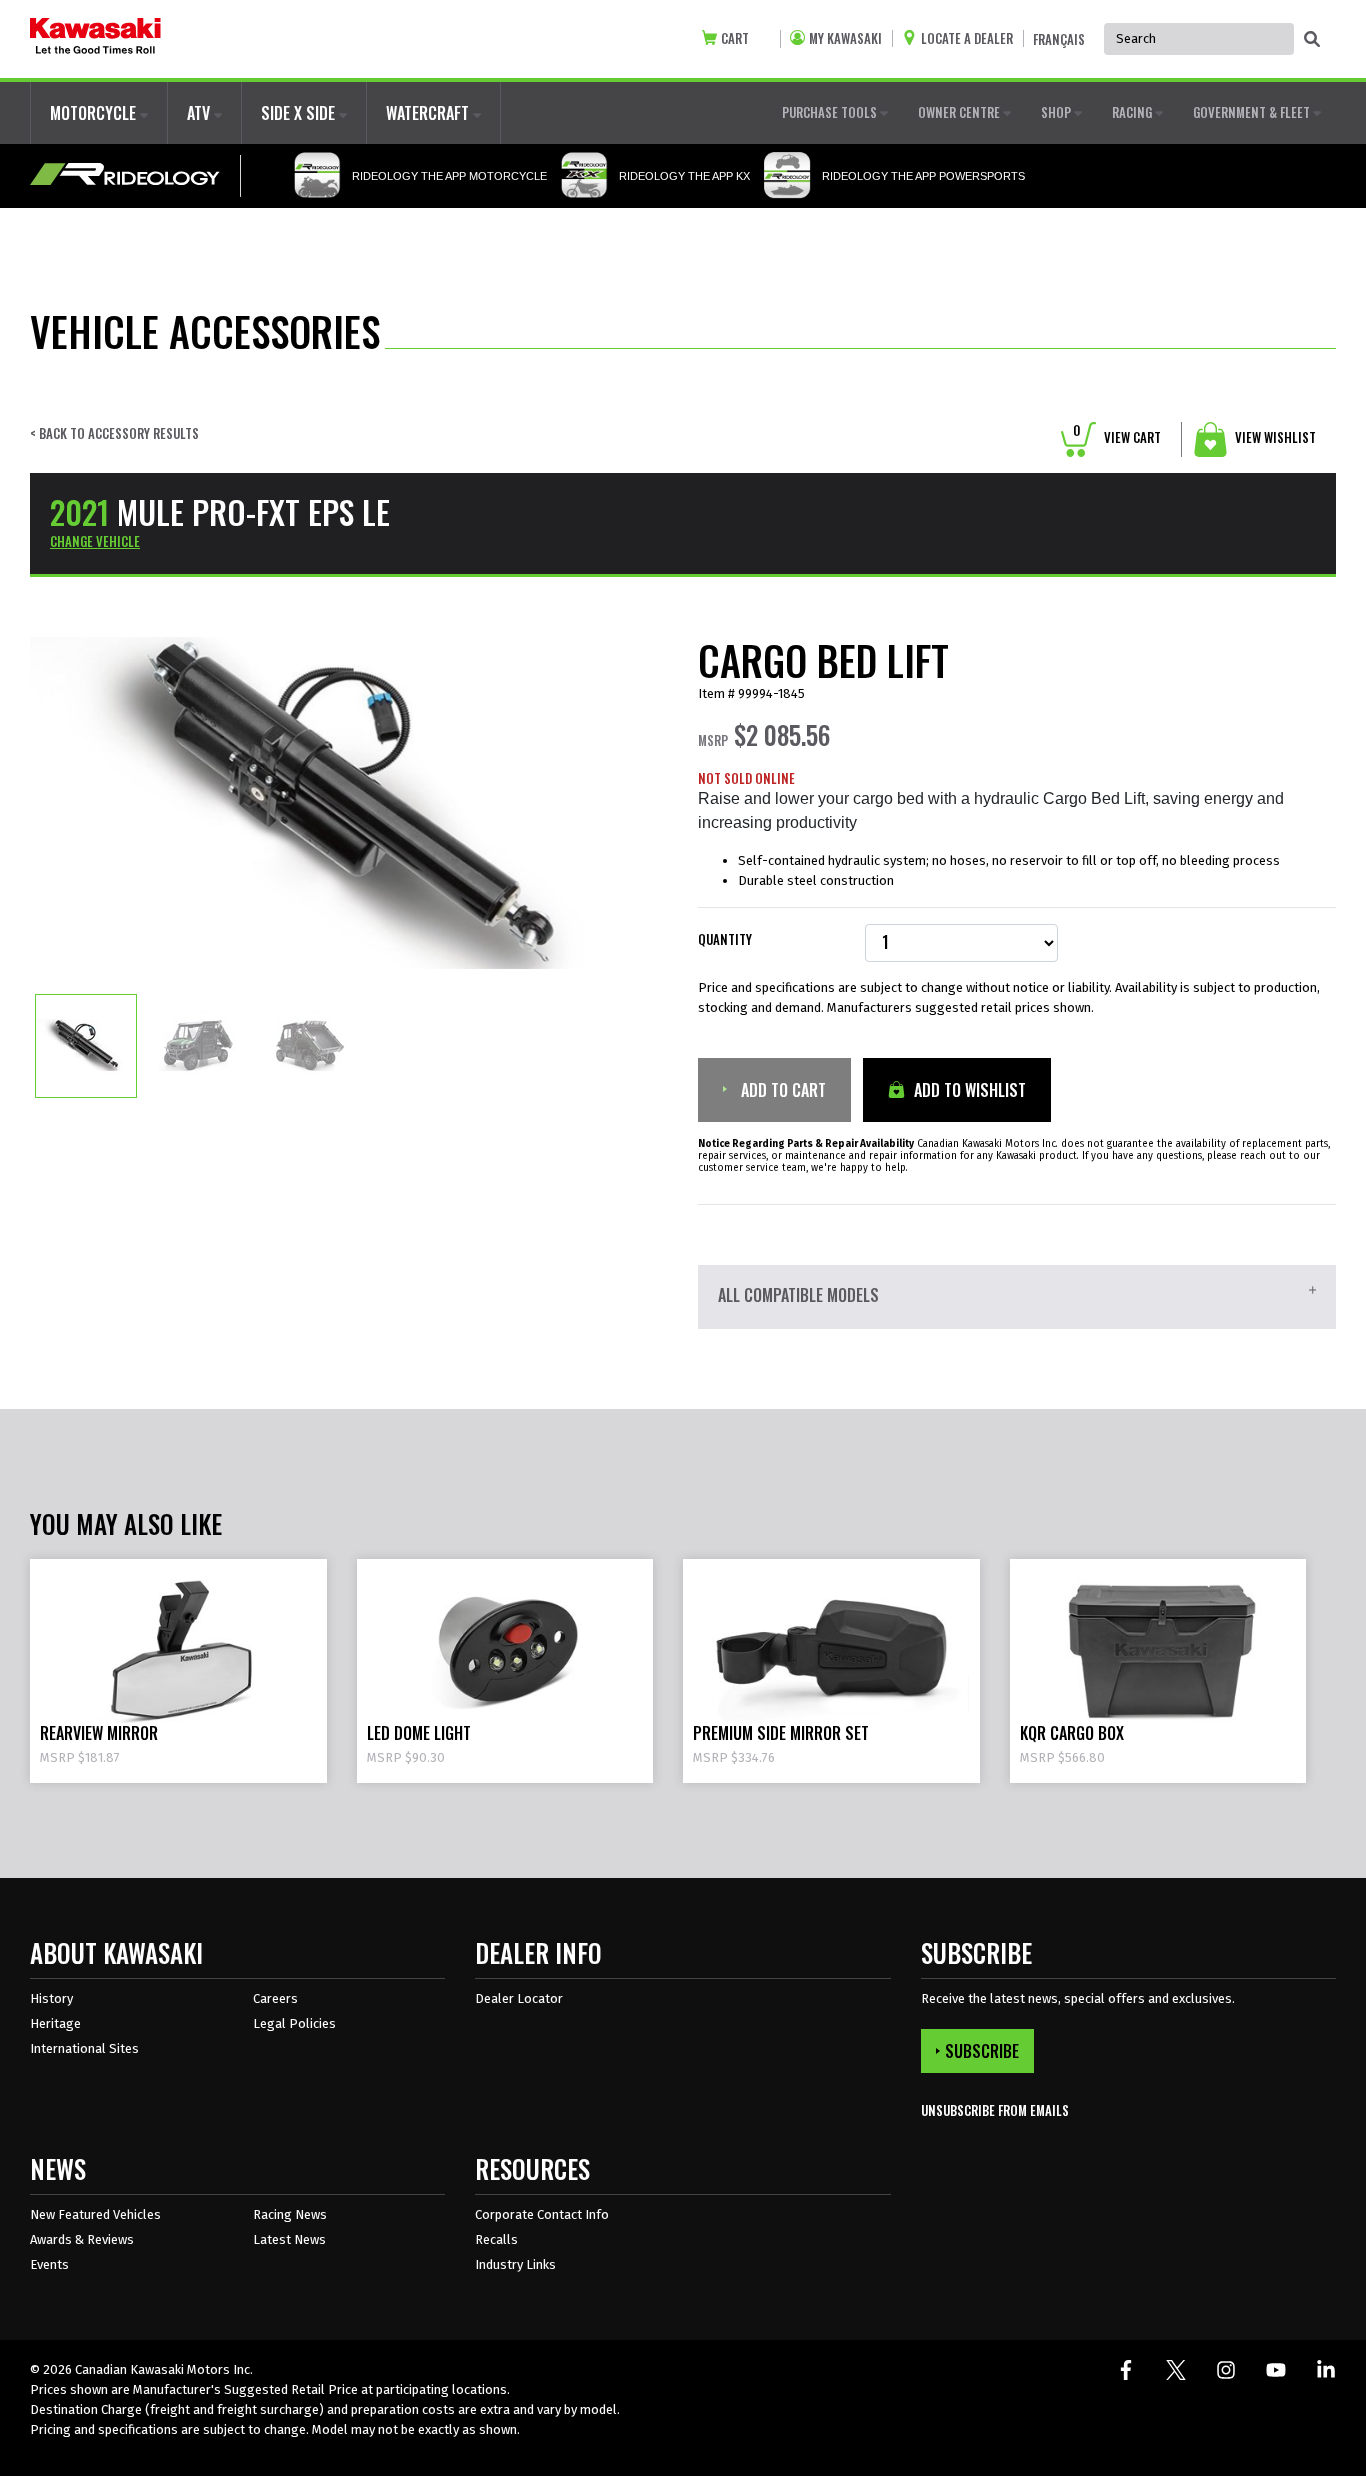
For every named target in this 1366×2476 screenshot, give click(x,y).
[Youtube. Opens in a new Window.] (1276, 2370)
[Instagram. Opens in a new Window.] (1226, 2370)
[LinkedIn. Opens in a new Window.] (1326, 2370)
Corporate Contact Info (542, 2214)
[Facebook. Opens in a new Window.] (1126, 2370)
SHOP (1057, 112)
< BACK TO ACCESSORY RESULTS (114, 433)
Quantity (725, 939)
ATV (200, 113)
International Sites (84, 2048)
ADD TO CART (781, 1090)
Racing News (290, 2214)
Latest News (289, 2239)
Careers (275, 1998)
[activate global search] (1312, 40)
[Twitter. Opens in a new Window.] (1176, 2370)
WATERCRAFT (429, 113)
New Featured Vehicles (95, 2214)
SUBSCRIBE (982, 2051)
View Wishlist (1274, 437)
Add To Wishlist (968, 1090)
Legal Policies (294, 2023)
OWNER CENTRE (960, 112)
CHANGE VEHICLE (95, 541)
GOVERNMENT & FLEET (1253, 112)
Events (49, 2264)
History (51, 1998)
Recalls (496, 2239)
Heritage (55, 2023)
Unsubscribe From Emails (995, 2110)
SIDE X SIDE (300, 113)
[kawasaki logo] (95, 39)
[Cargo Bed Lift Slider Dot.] (86, 1045)
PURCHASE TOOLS (831, 112)
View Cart (1117, 437)
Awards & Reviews (82, 2239)
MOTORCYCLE (95, 113)
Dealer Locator (519, 1998)
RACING (1133, 112)
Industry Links (515, 2264)
